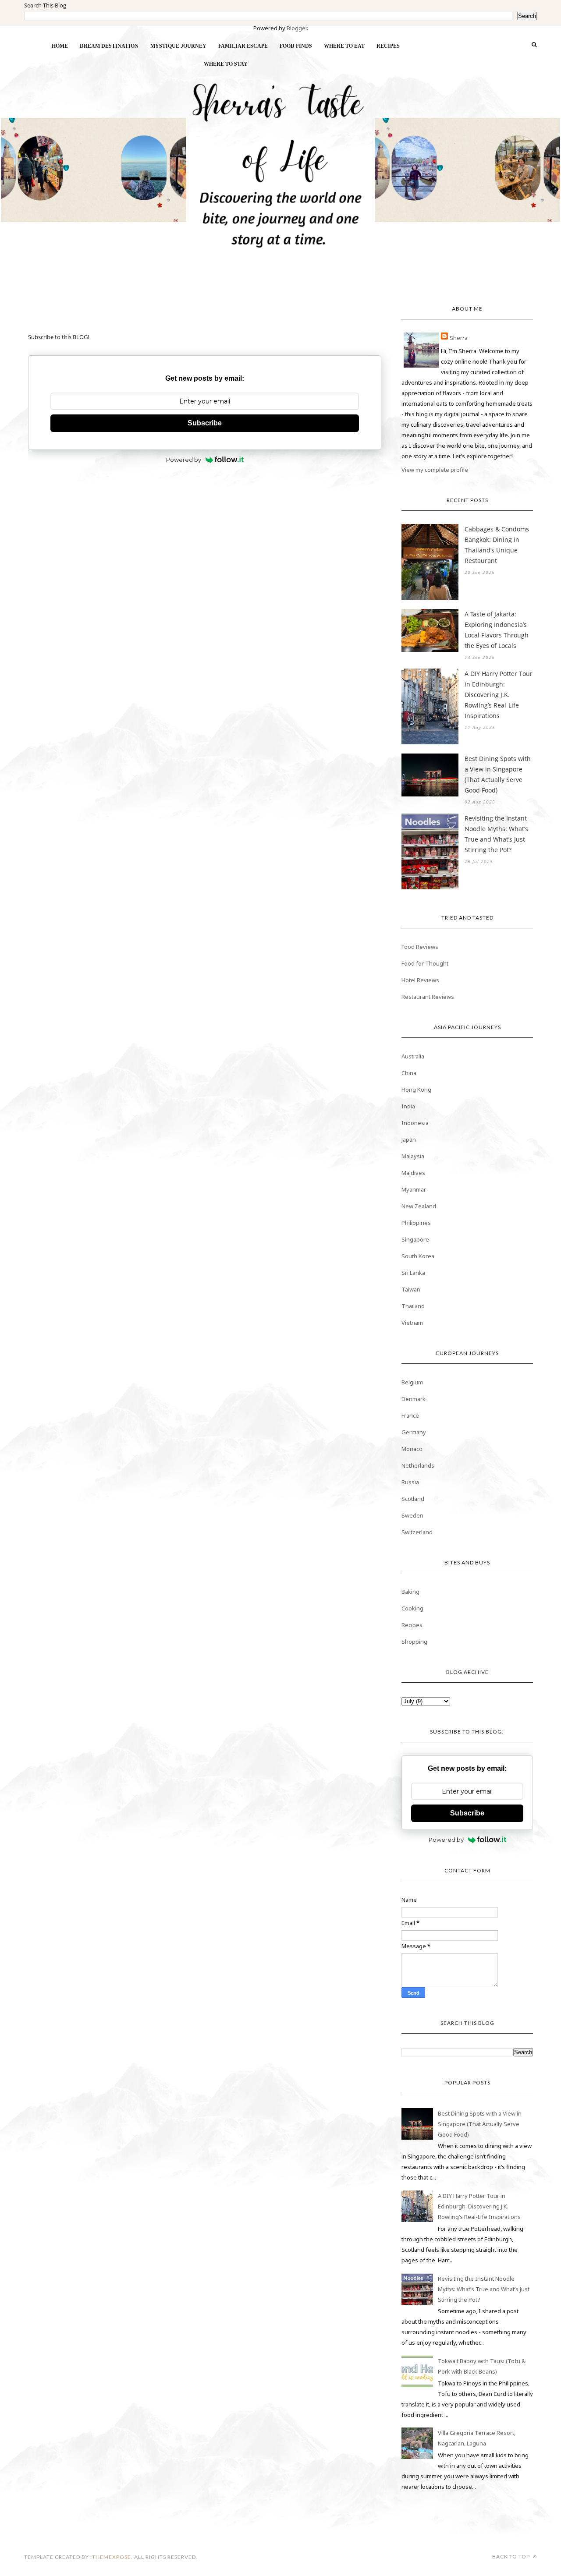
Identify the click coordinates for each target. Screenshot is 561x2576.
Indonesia (415, 1123)
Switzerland (417, 1532)
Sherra (459, 338)
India (408, 1106)
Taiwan (411, 1289)
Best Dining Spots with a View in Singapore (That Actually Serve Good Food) (498, 774)
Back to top (512, 2557)
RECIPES (388, 46)
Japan (409, 1139)
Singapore (415, 1239)
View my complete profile (435, 470)
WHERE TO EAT (344, 46)
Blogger (297, 28)
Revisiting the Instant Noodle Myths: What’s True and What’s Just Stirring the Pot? (496, 834)
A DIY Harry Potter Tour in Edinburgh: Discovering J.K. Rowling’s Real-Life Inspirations (499, 695)
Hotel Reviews (420, 980)
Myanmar (414, 1189)
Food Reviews (420, 947)
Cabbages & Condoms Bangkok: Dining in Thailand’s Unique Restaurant (497, 545)
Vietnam (412, 1323)
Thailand (413, 1306)
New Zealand (419, 1206)
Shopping (414, 1642)
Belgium (412, 1382)
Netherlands (418, 1465)
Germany (414, 1432)
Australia (413, 1056)
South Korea (418, 1256)
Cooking (412, 1608)
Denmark (414, 1399)
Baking (410, 1592)
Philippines (416, 1223)
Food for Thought (425, 963)
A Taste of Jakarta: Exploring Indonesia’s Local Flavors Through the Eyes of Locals (497, 630)
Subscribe (205, 423)
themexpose (112, 2557)
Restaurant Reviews (428, 997)
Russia (410, 1482)
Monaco (412, 1449)
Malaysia (413, 1156)
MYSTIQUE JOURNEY (178, 46)
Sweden (412, 1515)
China (409, 1073)
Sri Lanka (413, 1273)
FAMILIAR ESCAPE (243, 46)
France (410, 1415)
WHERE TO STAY (226, 64)
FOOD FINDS (296, 46)
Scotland (413, 1499)
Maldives (413, 1173)
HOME (60, 46)
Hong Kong (416, 1090)
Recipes (412, 1625)
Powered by (184, 460)
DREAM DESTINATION (109, 46)
